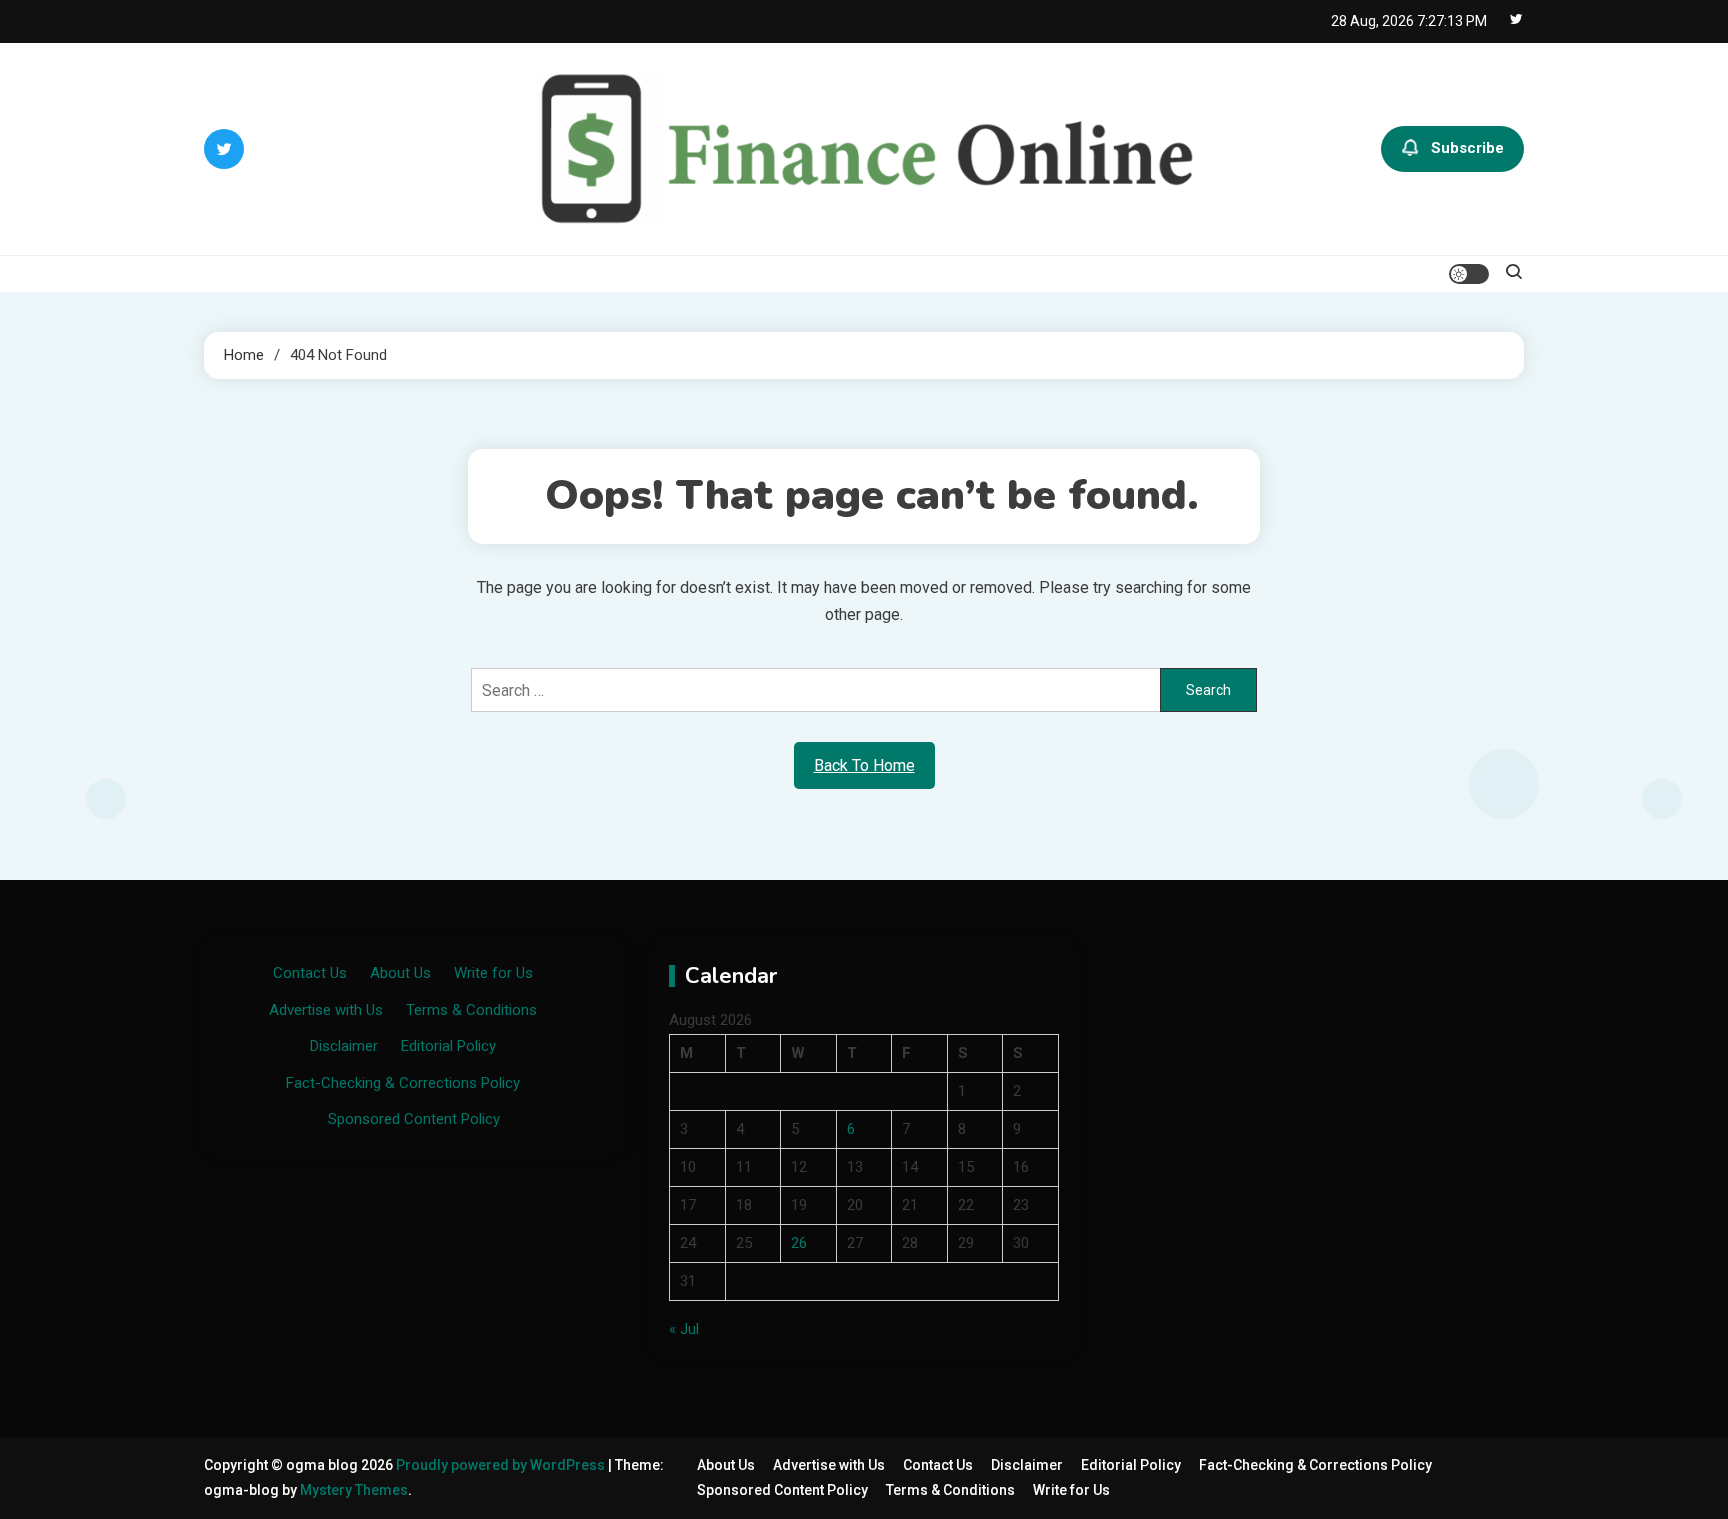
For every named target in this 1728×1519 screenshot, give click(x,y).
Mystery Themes (354, 1490)
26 (799, 1243)
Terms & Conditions (471, 1010)
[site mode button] (1469, 274)
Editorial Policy (448, 1046)
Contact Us (310, 973)
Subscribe (1467, 148)
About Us (400, 973)
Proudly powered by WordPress (502, 1465)
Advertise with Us (326, 1010)
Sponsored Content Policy (414, 1119)
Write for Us (493, 973)
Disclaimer (344, 1046)
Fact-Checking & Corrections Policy (403, 1083)
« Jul (684, 1329)
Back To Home (864, 765)
